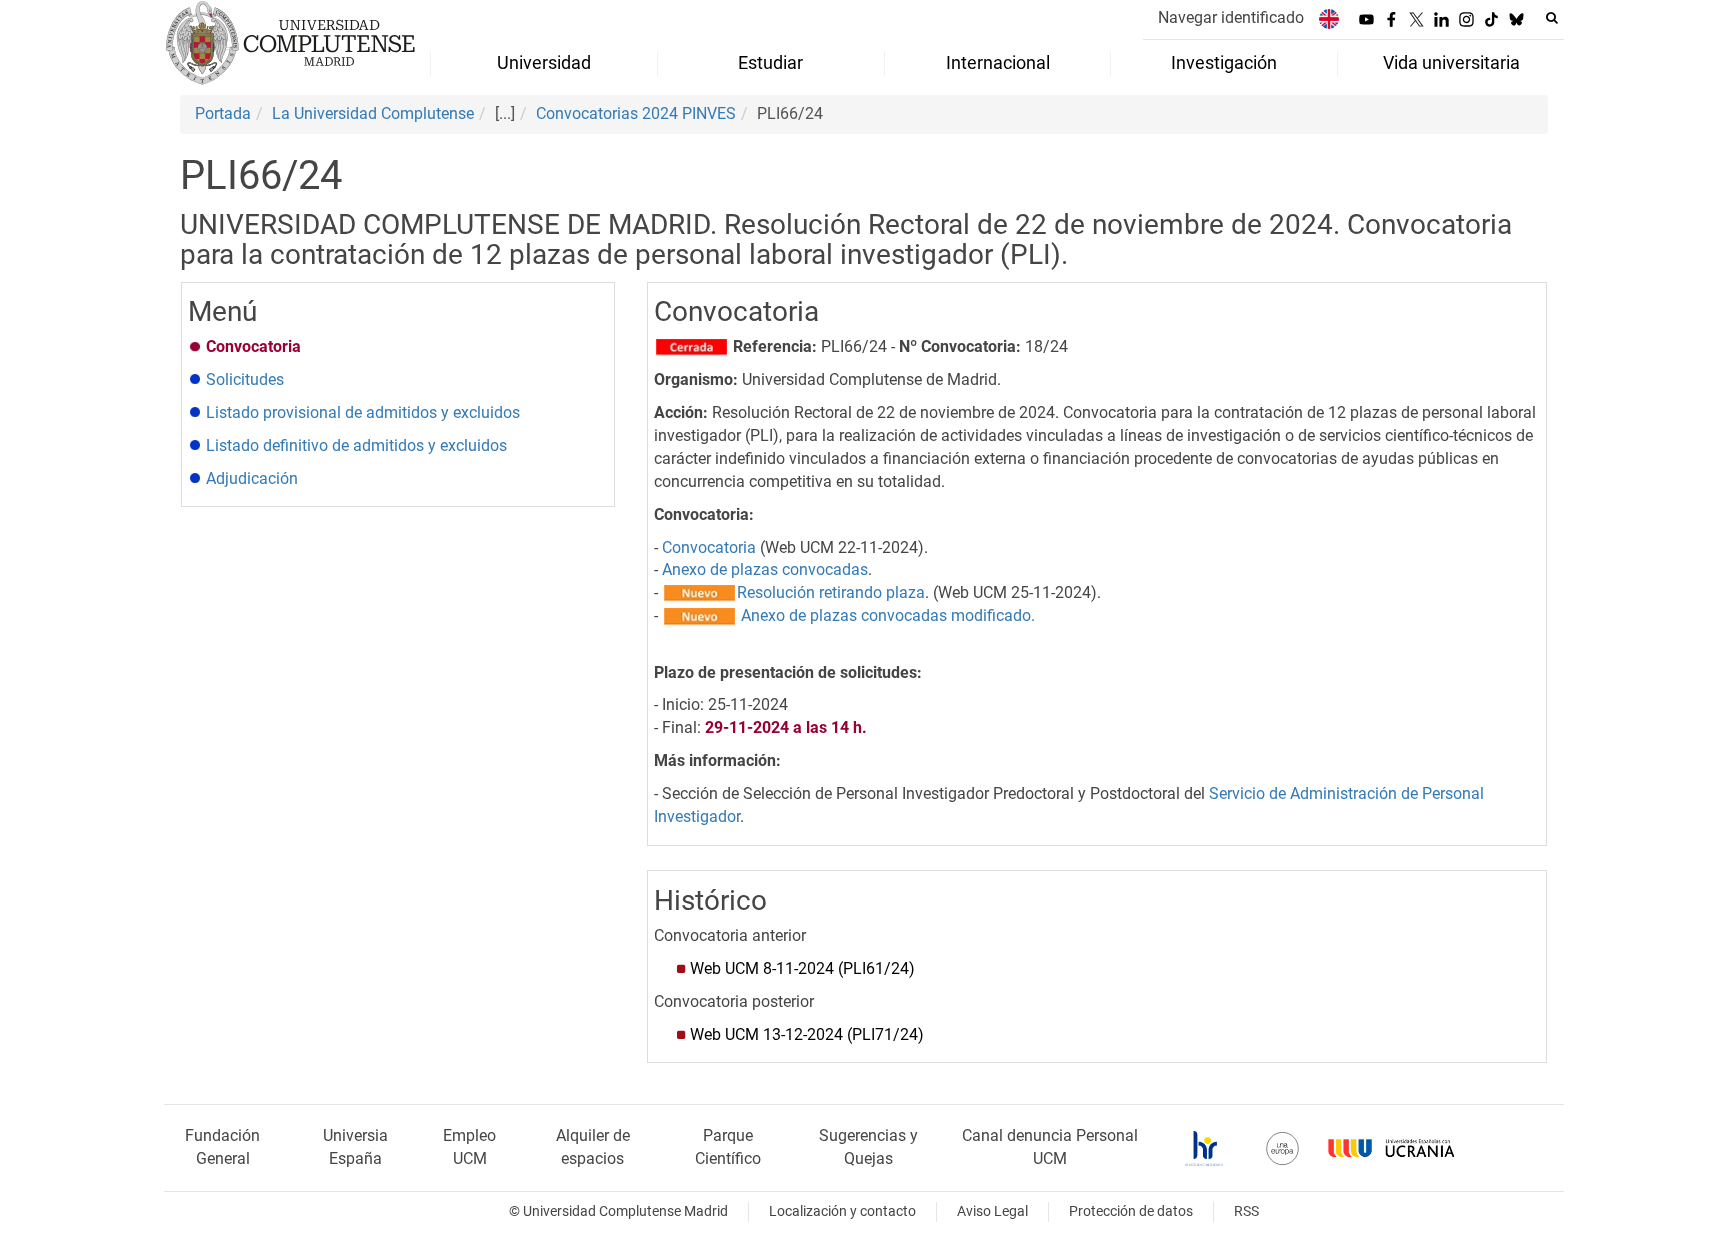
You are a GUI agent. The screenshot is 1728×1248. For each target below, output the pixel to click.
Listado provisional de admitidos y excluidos (363, 412)
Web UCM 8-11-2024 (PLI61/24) (802, 968)
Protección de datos (1131, 1211)
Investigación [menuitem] (1224, 63)
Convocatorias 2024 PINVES (636, 113)
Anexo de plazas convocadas (765, 569)
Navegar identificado (1231, 17)
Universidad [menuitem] (544, 63)
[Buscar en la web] (1552, 18)
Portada (223, 113)
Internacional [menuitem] (998, 63)
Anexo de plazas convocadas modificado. (888, 615)
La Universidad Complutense (373, 113)
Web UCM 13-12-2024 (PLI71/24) (807, 1034)
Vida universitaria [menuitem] (1451, 63)
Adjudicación (252, 478)
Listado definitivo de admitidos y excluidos (356, 445)
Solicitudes (245, 379)
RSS (1246, 1211)
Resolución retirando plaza (831, 592)
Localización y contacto (842, 1211)
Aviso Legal (992, 1211)
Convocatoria (709, 547)
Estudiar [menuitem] (770, 63)
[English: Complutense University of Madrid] (1329, 18)
